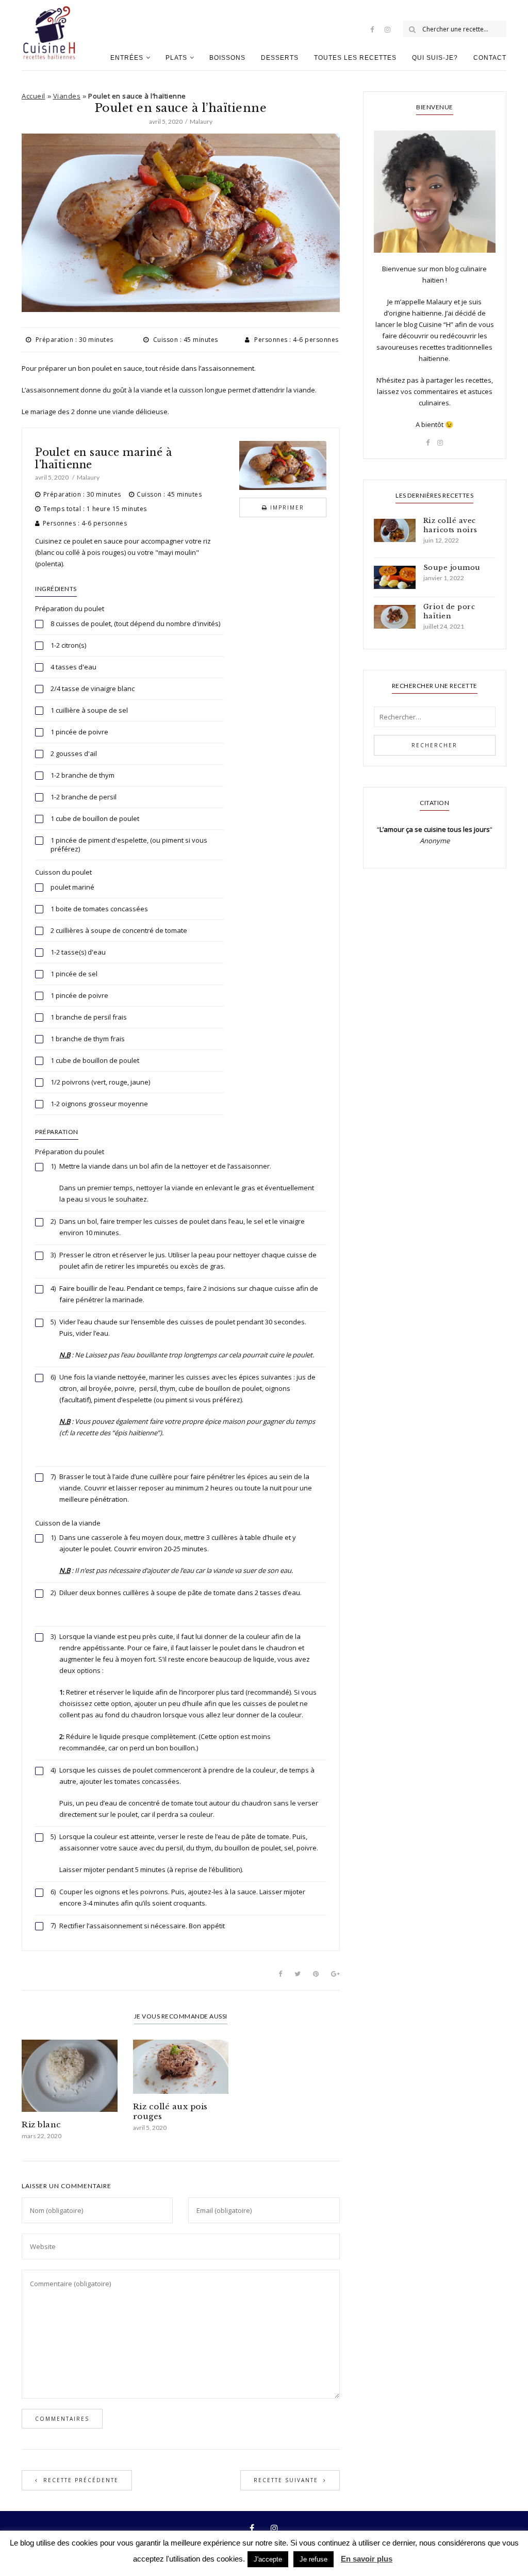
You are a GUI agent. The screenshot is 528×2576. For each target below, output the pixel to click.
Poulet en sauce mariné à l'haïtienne (103, 458)
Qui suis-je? (435, 58)
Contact (490, 58)
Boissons (227, 58)
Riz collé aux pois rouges (170, 2111)
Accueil (34, 96)
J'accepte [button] (268, 2559)
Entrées (127, 58)
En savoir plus (367, 2559)
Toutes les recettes (355, 58)
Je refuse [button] (313, 2559)
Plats (176, 58)
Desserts (280, 58)
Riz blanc (42, 2124)
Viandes (67, 96)
